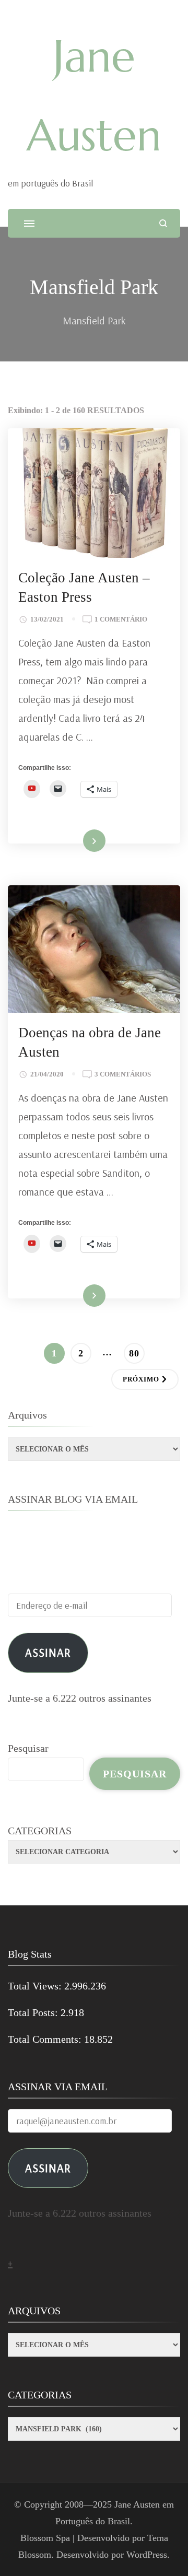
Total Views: (36, 1986)
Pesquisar (28, 1748)
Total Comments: (46, 2039)
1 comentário (121, 620)
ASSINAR (48, 2168)
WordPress (147, 2555)
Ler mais (80, 841)
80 (137, 1353)
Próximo (141, 1379)
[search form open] (163, 223)
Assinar (48, 1652)
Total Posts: (34, 2012)
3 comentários (123, 1075)
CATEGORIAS (40, 1831)
